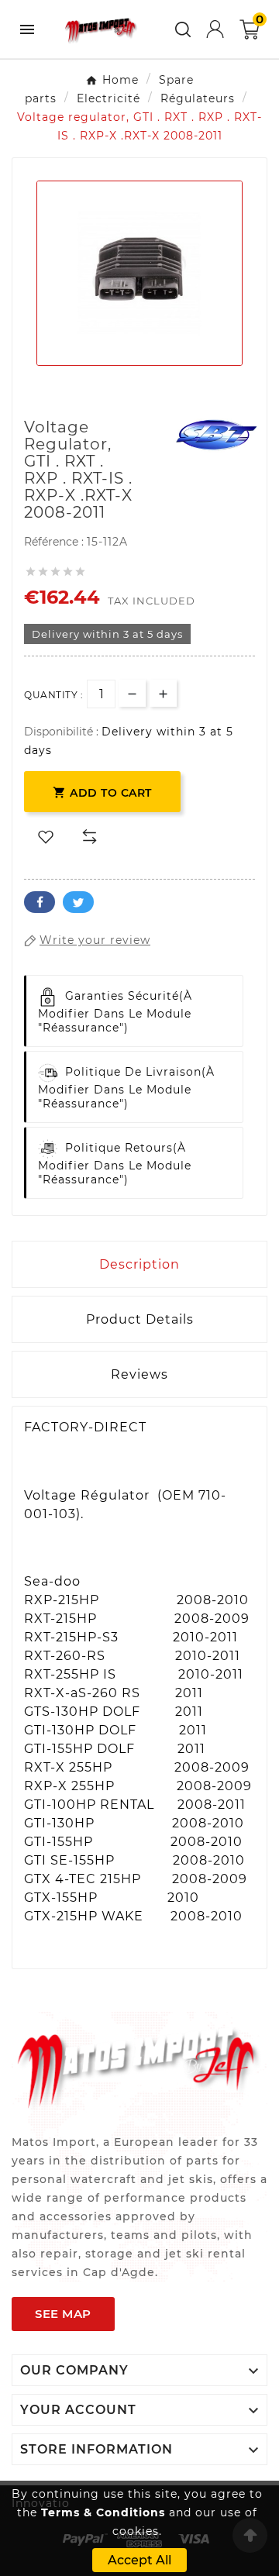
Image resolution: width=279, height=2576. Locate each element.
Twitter (78, 902)
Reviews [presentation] (139, 1374)
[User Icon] (215, 29)
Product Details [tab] (140, 1319)
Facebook (40, 902)
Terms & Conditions (103, 2512)
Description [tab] (139, 1264)
